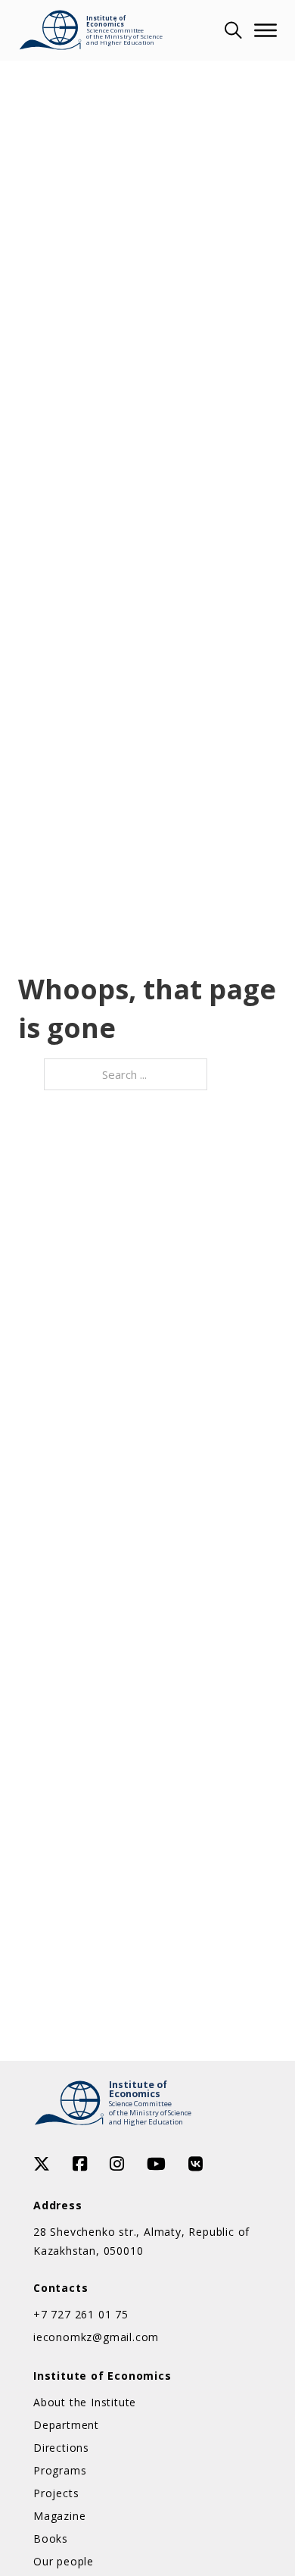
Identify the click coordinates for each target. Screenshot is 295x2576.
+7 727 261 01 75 (81, 2314)
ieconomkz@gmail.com (96, 2337)
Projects (56, 2493)
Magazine (59, 2516)
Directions (61, 2448)
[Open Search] (231, 30)
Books (51, 2538)
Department (66, 2425)
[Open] (265, 30)
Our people (64, 2561)
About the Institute (85, 2402)
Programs (60, 2470)
